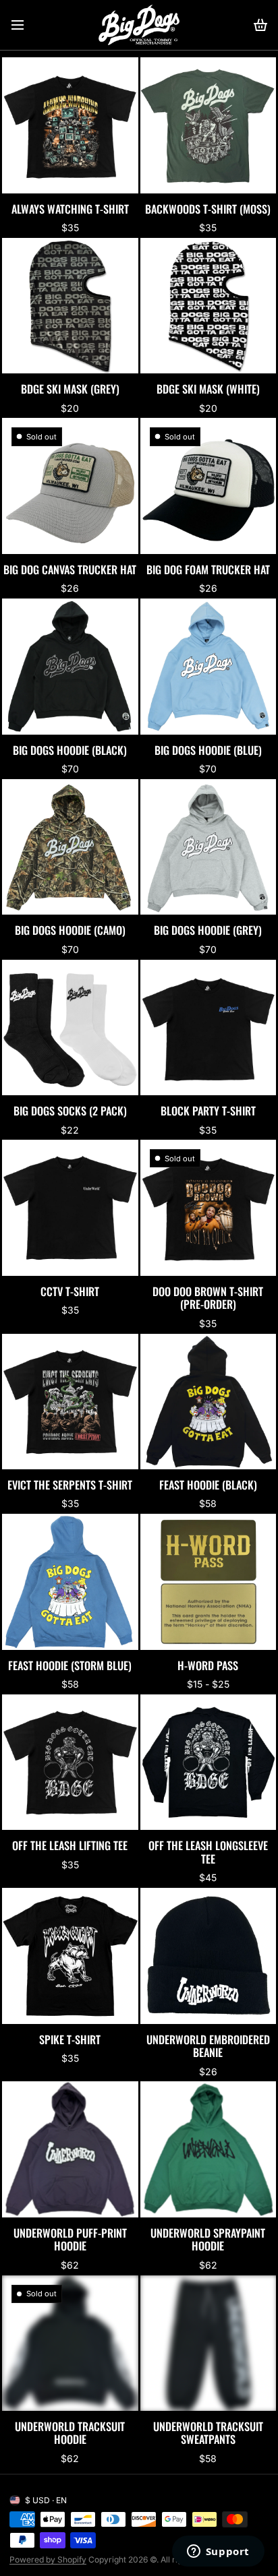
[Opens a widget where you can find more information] (218, 2552)
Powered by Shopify (48, 2559)
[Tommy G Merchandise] (139, 25)
